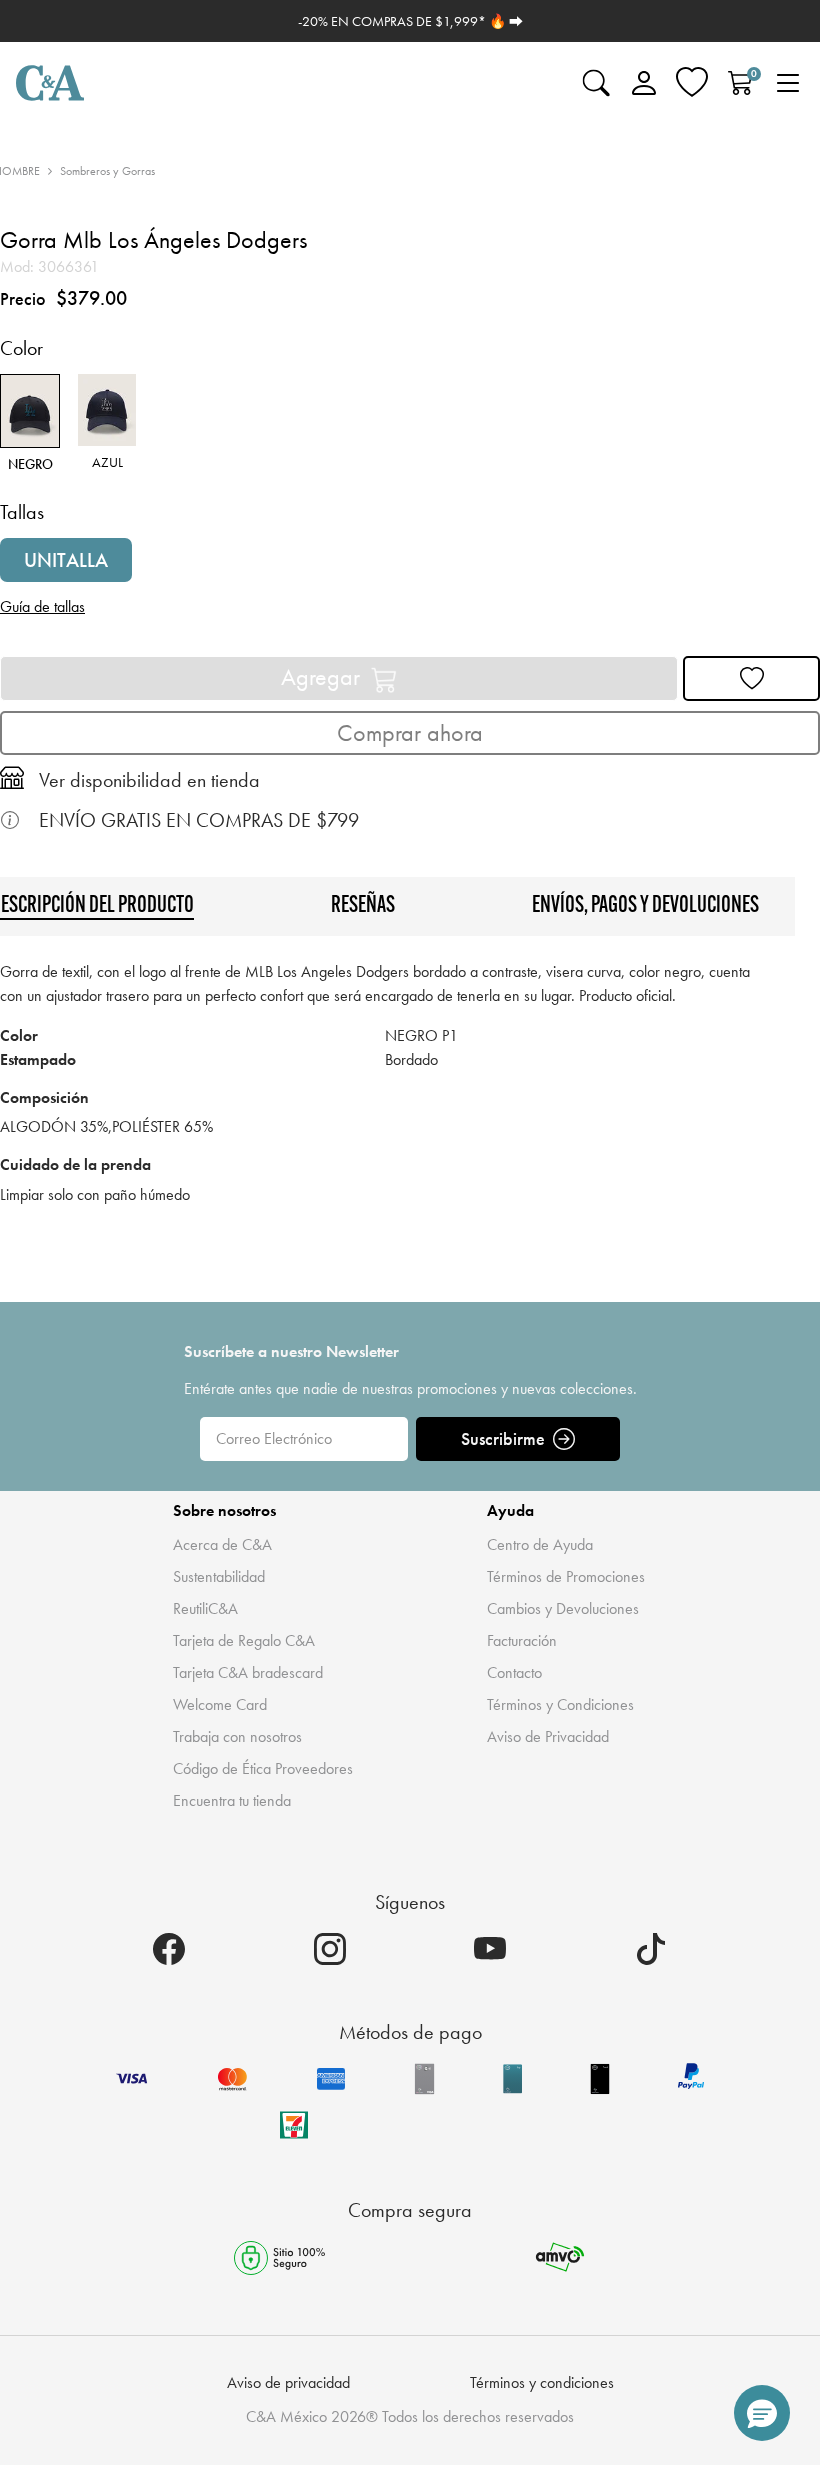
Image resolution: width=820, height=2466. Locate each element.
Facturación (522, 1640)
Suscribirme (503, 1438)
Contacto (514, 1672)
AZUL (107, 460)
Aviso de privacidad (288, 2382)
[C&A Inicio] (50, 83)
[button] (762, 2413)
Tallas (22, 512)
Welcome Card (220, 1704)
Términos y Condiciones (560, 1704)
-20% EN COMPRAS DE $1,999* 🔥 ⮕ (410, 21)
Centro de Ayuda (540, 1544)
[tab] (363, 906)
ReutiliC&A (205, 1608)
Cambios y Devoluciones (563, 1608)
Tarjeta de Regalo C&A (244, 1640)
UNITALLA (66, 560)
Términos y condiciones (542, 2382)
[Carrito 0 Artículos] (740, 83)
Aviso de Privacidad (548, 1736)
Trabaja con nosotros (237, 1736)
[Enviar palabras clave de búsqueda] (596, 83)
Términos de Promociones (566, 1576)
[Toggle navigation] (788, 83)
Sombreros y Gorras (107, 171)
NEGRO (30, 462)
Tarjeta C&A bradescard (248, 1672)
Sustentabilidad (219, 1576)
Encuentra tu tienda (232, 1800)
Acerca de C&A (222, 1544)
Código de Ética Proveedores (263, 1768)
